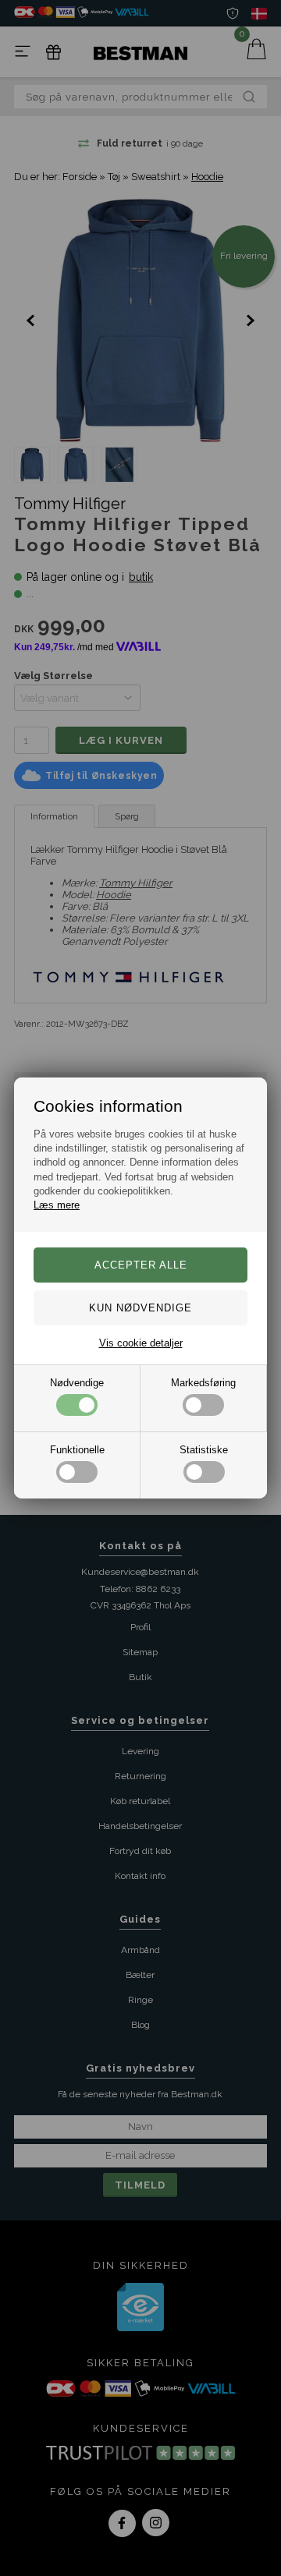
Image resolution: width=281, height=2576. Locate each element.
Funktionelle (77, 1450)
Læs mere (57, 1205)
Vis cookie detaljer (141, 1343)
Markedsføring (203, 1383)
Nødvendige (77, 1383)
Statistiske (204, 1450)
